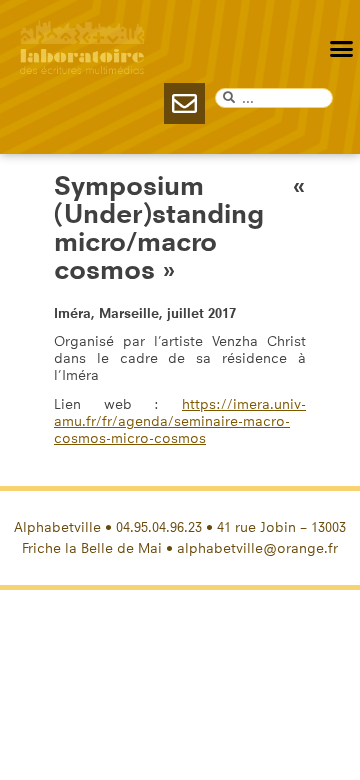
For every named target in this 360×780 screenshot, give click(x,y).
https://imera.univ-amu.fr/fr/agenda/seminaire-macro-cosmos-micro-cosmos (180, 421)
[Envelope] (184, 103)
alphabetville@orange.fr (257, 548)
